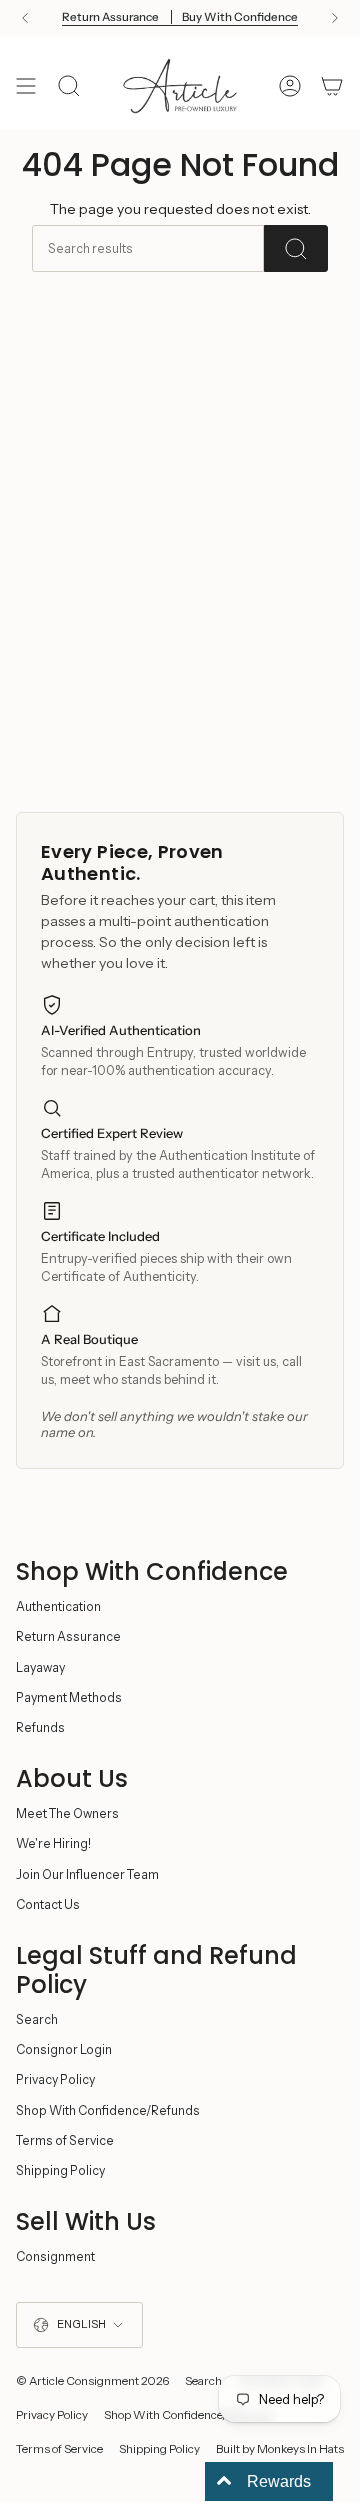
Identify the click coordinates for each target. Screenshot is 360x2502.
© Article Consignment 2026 (92, 2381)
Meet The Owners (67, 1813)
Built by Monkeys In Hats (280, 2449)
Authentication (58, 1606)
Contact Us (48, 1904)
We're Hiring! (53, 1843)
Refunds (40, 1727)
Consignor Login (64, 2049)
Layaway (40, 1667)
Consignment (55, 2256)
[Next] (335, 18)
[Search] (296, 248)
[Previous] (25, 18)
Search (37, 2019)
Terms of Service (65, 2140)
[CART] (332, 86)
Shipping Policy (60, 2170)
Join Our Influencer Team (87, 1874)
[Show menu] (26, 86)
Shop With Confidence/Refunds (108, 2110)
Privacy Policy (55, 2079)
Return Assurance (68, 1636)
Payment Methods (69, 1697)
